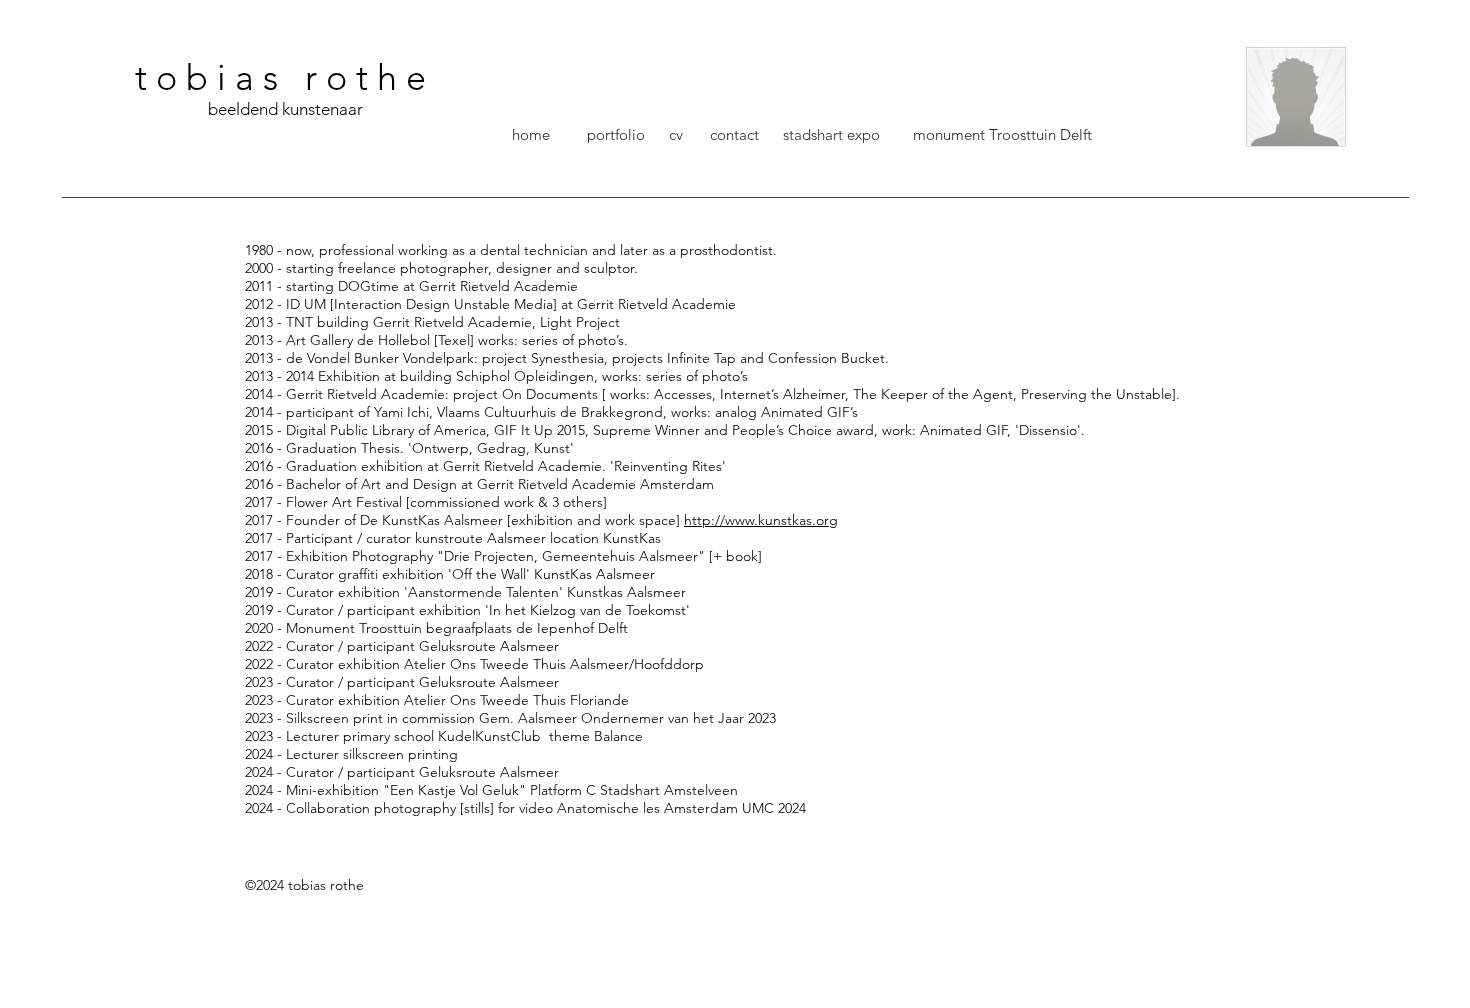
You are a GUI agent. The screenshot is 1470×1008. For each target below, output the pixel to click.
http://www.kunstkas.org (761, 520)
